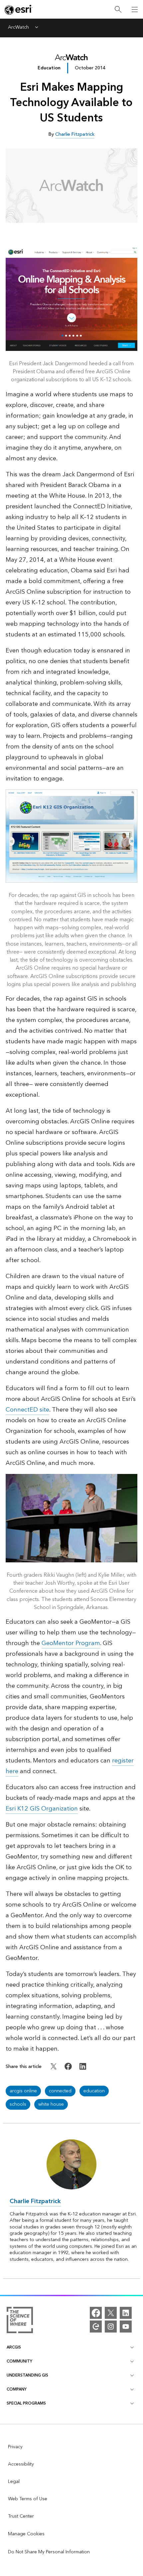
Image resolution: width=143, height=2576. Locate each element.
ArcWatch (18, 28)
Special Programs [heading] (26, 2403)
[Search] (118, 10)
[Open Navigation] (135, 9)
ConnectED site (27, 1410)
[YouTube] (126, 2327)
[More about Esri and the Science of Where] (20, 2321)
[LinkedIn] (126, 2313)
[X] (111, 2313)
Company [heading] (17, 2389)
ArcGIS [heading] (14, 2347)
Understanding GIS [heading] (27, 2375)
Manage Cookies (26, 2534)
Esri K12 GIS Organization (42, 1809)
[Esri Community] (96, 2327)
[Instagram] (111, 2327)
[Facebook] (96, 2313)
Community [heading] (19, 2361)
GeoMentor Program (71, 1643)
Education (49, 68)
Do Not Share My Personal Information (49, 2552)
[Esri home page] (19, 10)
